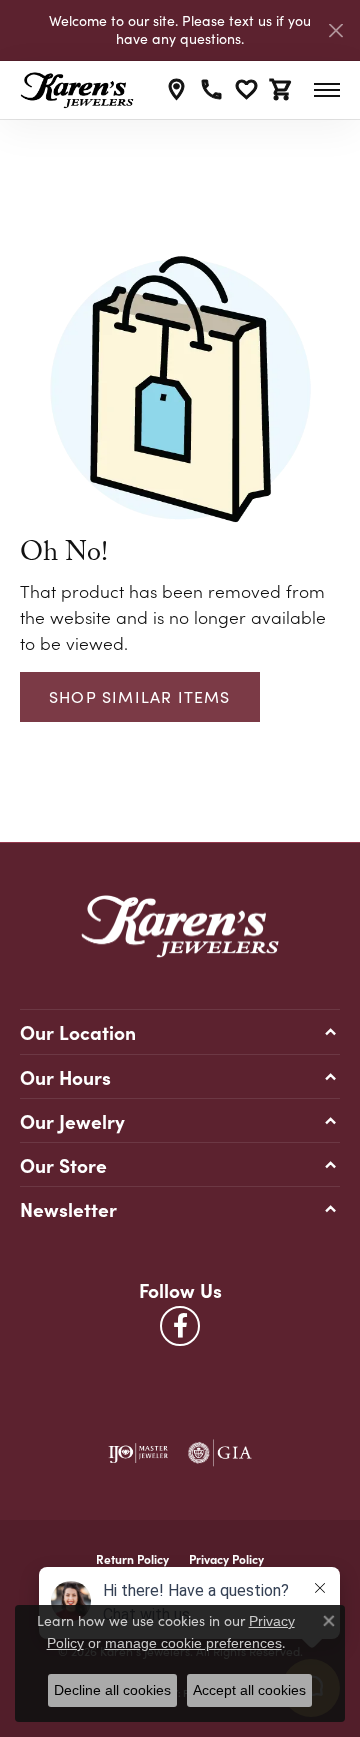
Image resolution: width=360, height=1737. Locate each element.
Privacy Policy (226, 1559)
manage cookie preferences (193, 1643)
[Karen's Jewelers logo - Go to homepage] (77, 90)
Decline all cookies (112, 1690)
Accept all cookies (249, 1690)
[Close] (335, 30)
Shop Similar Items (140, 696)
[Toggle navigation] (327, 90)
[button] (246, 90)
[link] (176, 90)
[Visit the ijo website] (138, 1453)
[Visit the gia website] (220, 1453)
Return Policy (132, 1559)
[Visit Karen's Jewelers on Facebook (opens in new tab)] (180, 1326)
